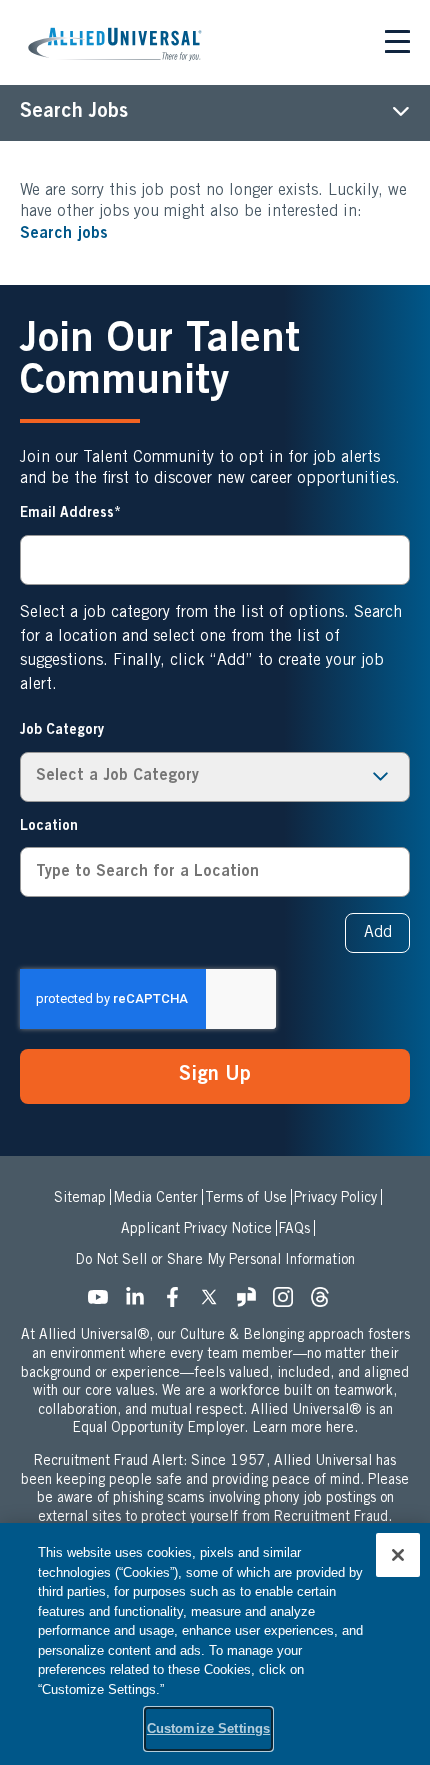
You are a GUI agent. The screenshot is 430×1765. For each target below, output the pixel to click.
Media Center (155, 1199)
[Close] (398, 1555)
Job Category (62, 731)
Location (49, 827)
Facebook (178, 1303)
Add (378, 933)
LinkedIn (141, 1303)
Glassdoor (252, 1303)
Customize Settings (208, 1728)
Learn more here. (305, 1429)
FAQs (294, 1230)
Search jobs (64, 234)
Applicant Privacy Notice (196, 1230)
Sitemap (80, 1199)
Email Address (67, 514)
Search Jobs (74, 113)
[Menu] (397, 45)
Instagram (289, 1303)
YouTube (104, 1303)
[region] (215, 1644)
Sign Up (215, 1076)
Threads (326, 1303)
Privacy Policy (335, 1199)
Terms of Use (246, 1199)
